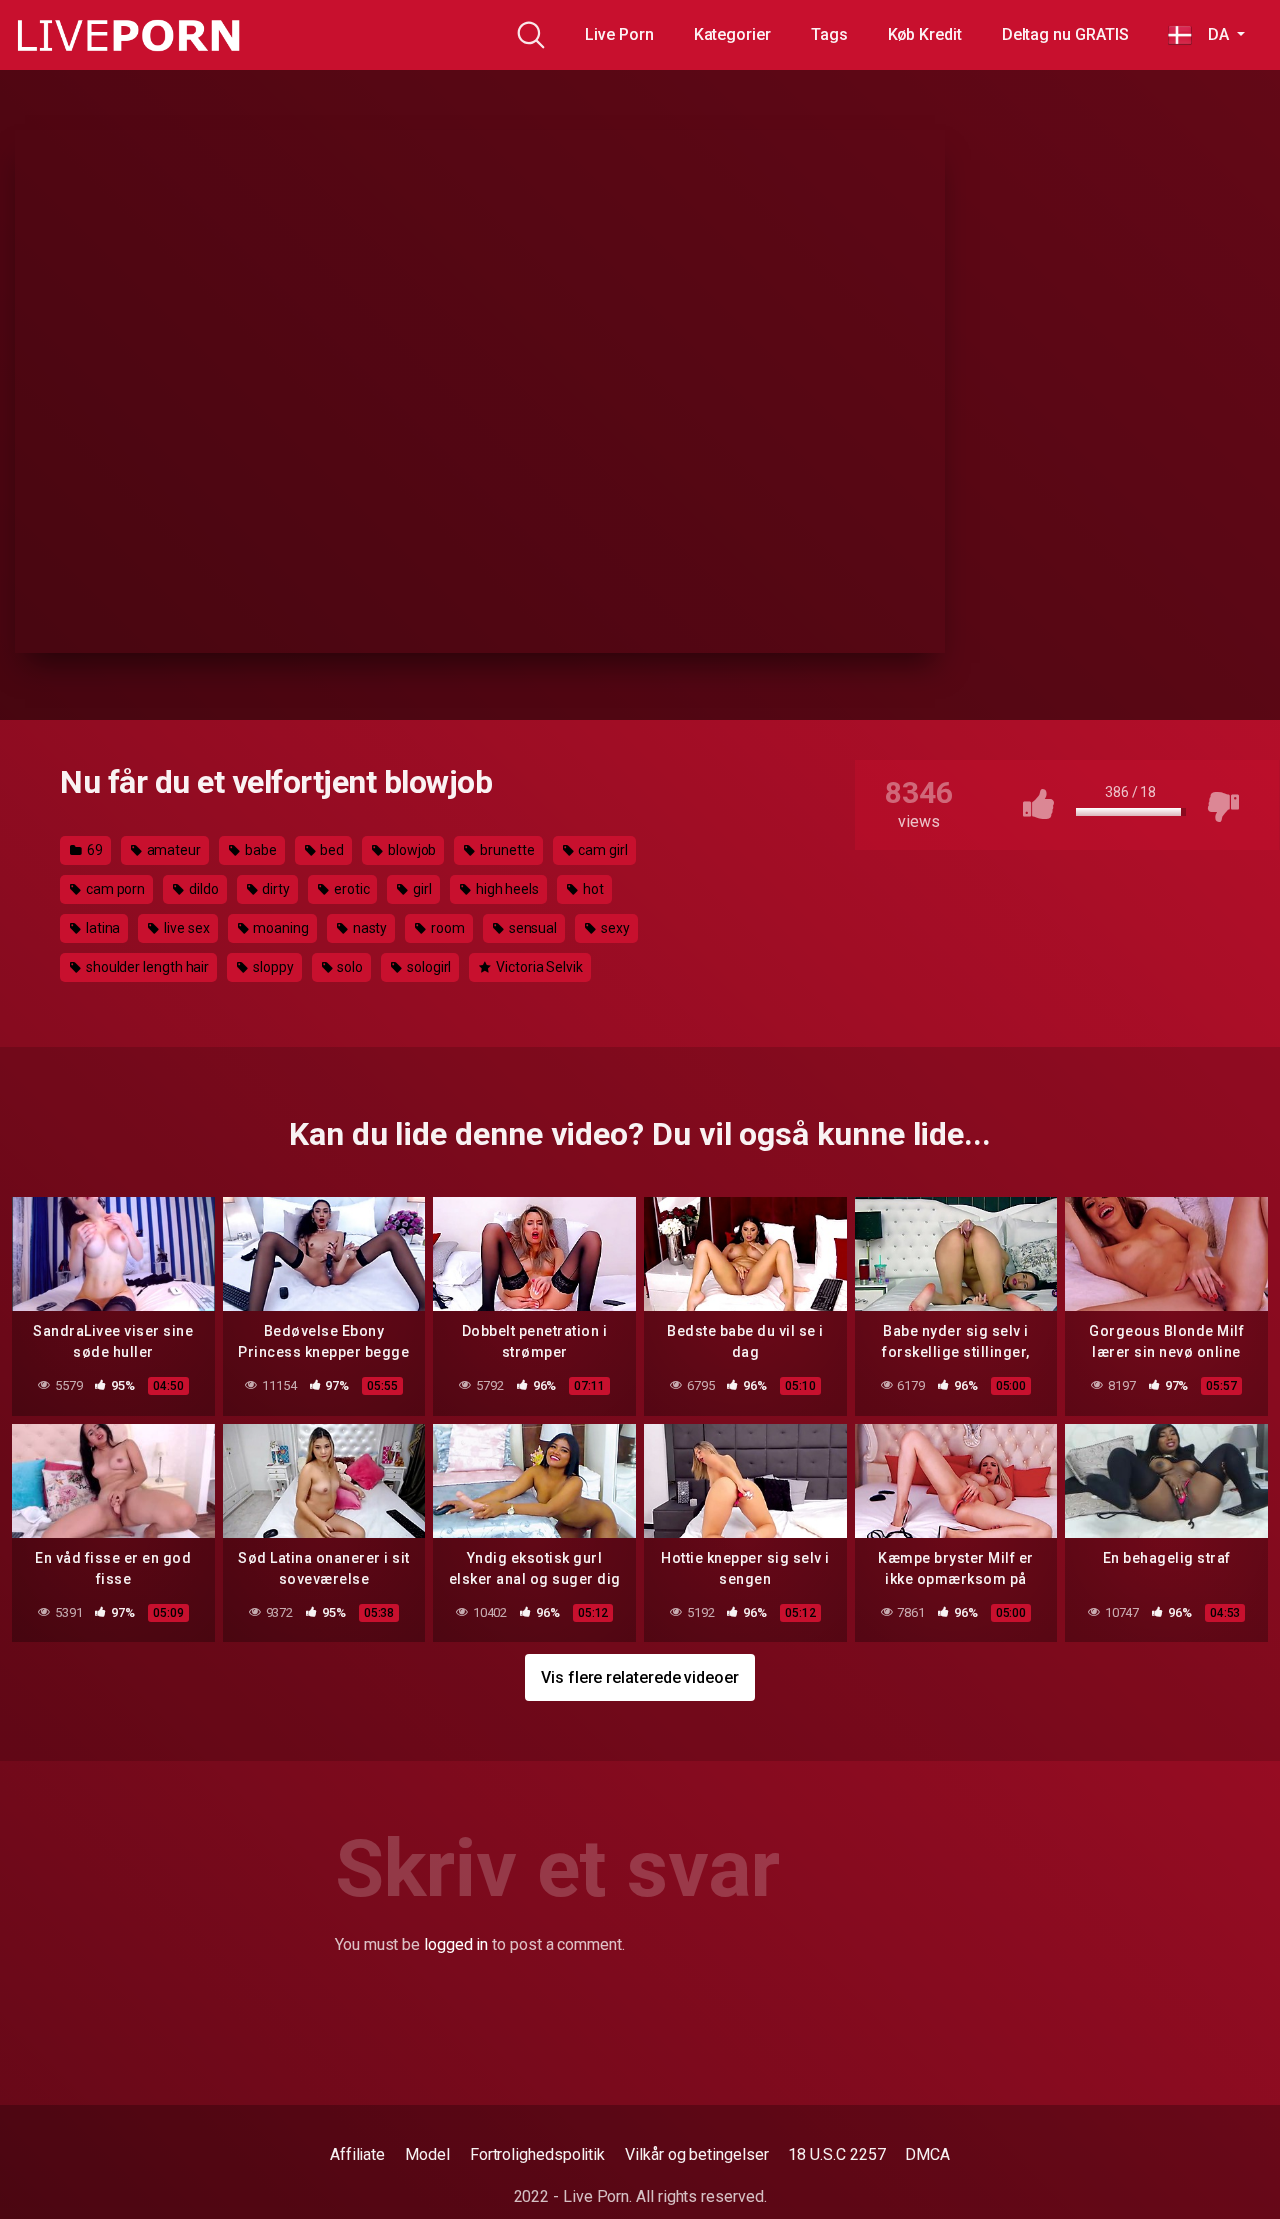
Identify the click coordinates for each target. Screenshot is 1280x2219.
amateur (172, 850)
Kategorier (732, 34)
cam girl (602, 850)
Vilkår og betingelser (696, 2154)
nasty (369, 928)
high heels (506, 889)
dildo (202, 889)
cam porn (114, 889)
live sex (185, 928)
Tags (829, 34)
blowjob (410, 850)
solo (349, 967)
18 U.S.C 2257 (836, 2154)
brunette (505, 850)
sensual (531, 928)
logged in (456, 1944)
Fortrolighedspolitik (537, 2154)
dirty (275, 889)
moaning (280, 928)
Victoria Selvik (538, 967)
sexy (614, 928)
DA (1212, 34)
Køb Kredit (925, 34)
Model (427, 2154)
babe (259, 850)
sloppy (271, 967)
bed (330, 850)
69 (93, 850)
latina (101, 928)
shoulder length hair (146, 967)
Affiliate (357, 2154)
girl (421, 889)
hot (592, 889)
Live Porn (619, 34)
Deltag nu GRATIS (1065, 34)
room (446, 928)
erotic (350, 889)
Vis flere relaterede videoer (640, 1677)
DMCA (927, 2154)
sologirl (427, 967)
